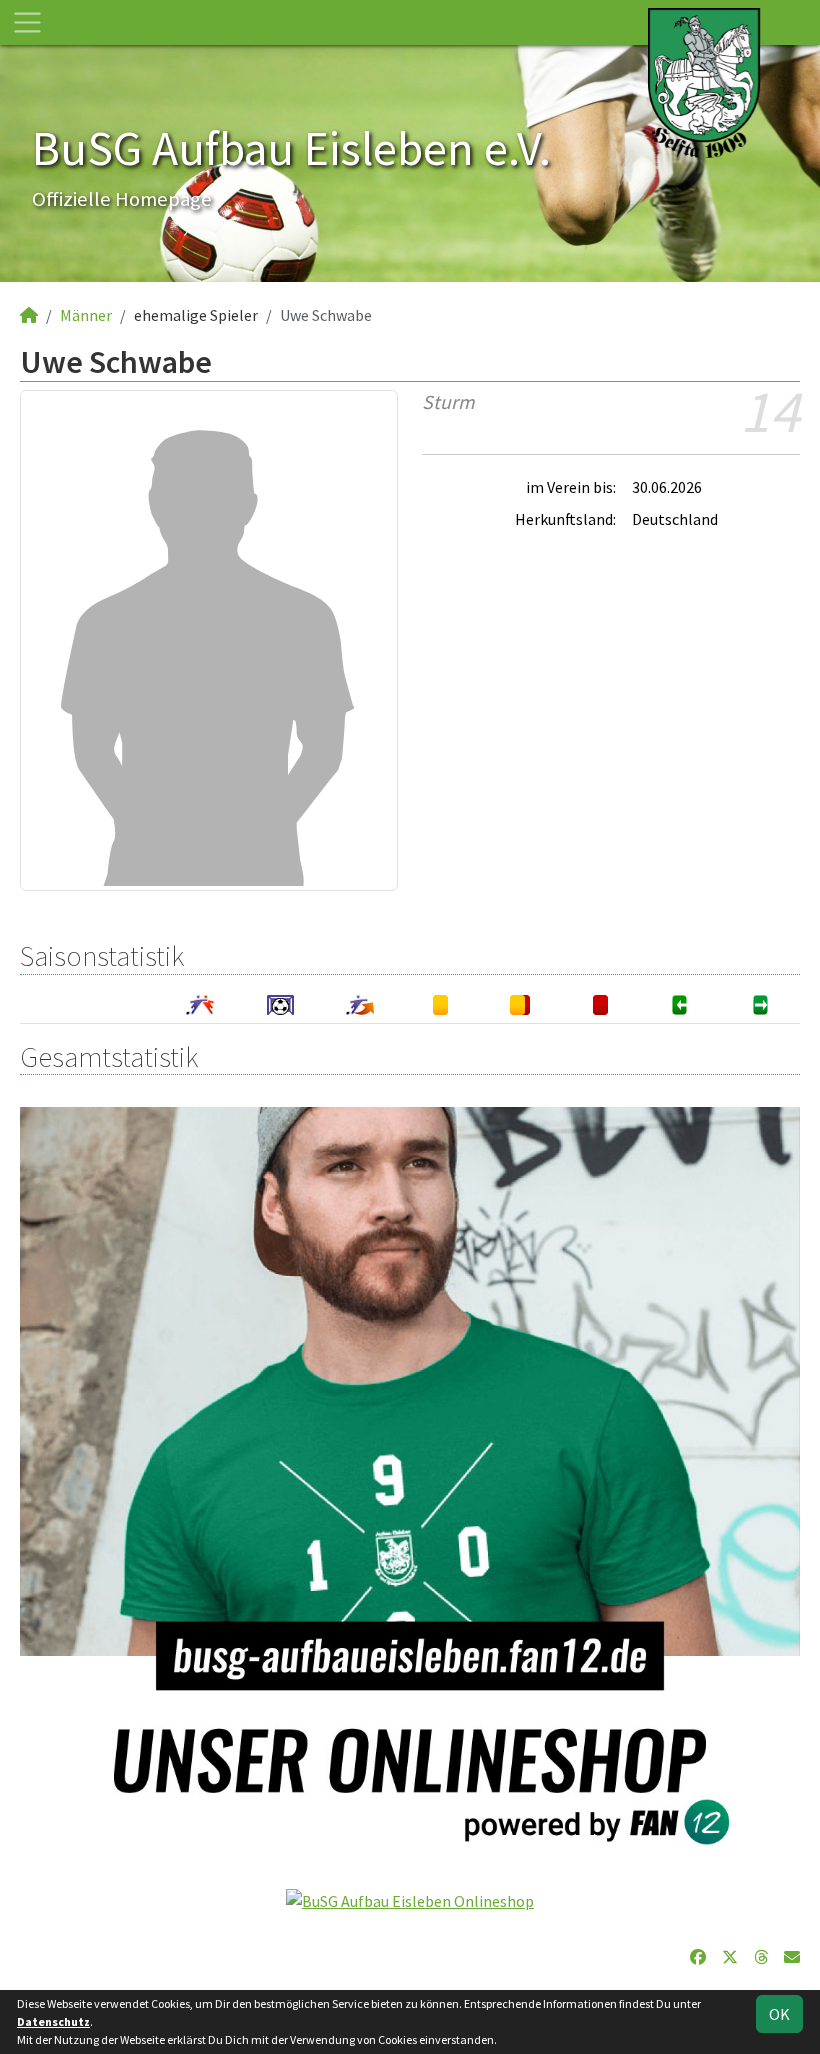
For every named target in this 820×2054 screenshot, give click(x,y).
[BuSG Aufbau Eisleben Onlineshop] (410, 1899)
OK (779, 2014)
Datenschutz (53, 2021)
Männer (86, 315)
